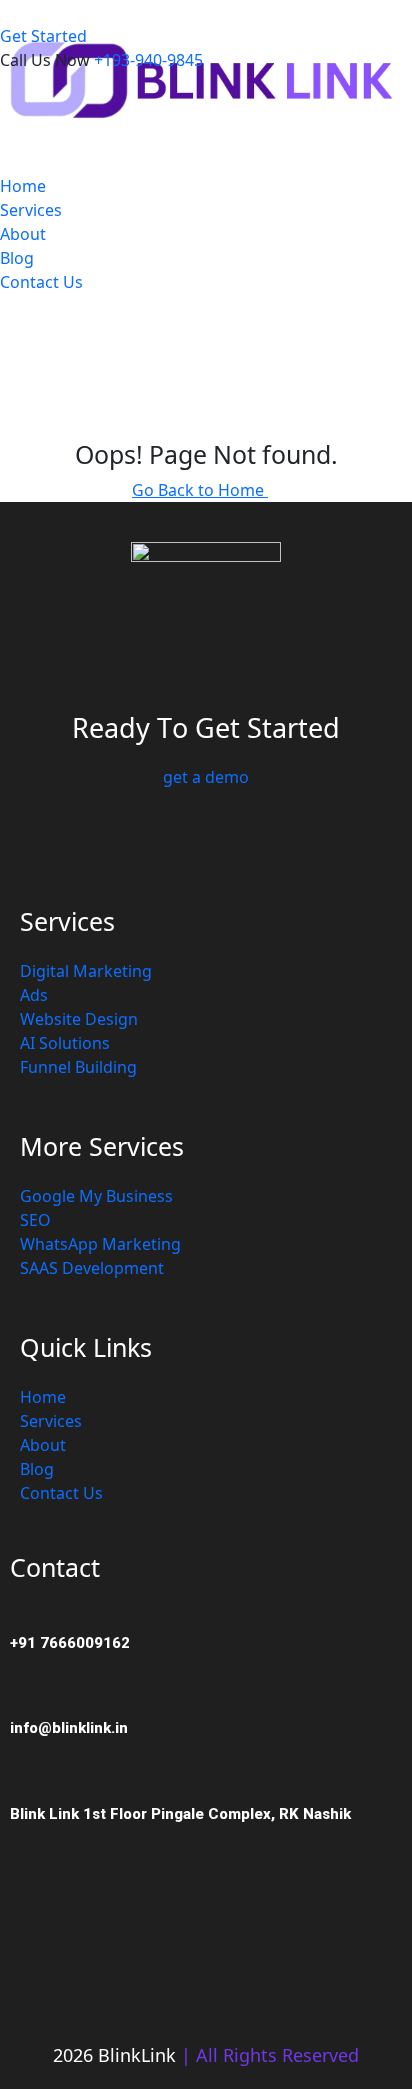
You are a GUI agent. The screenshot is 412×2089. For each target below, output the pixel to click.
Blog (17, 258)
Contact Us (41, 282)
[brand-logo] (206, 75)
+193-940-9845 (148, 60)
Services (31, 210)
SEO (35, 1220)
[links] (101, 12)
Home (23, 186)
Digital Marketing (86, 971)
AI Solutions (65, 1043)
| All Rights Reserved (270, 2055)
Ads (34, 995)
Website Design (79, 1019)
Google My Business (96, 1196)
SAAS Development (92, 1268)
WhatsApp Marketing (100, 1244)
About (23, 234)
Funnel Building (78, 1067)
